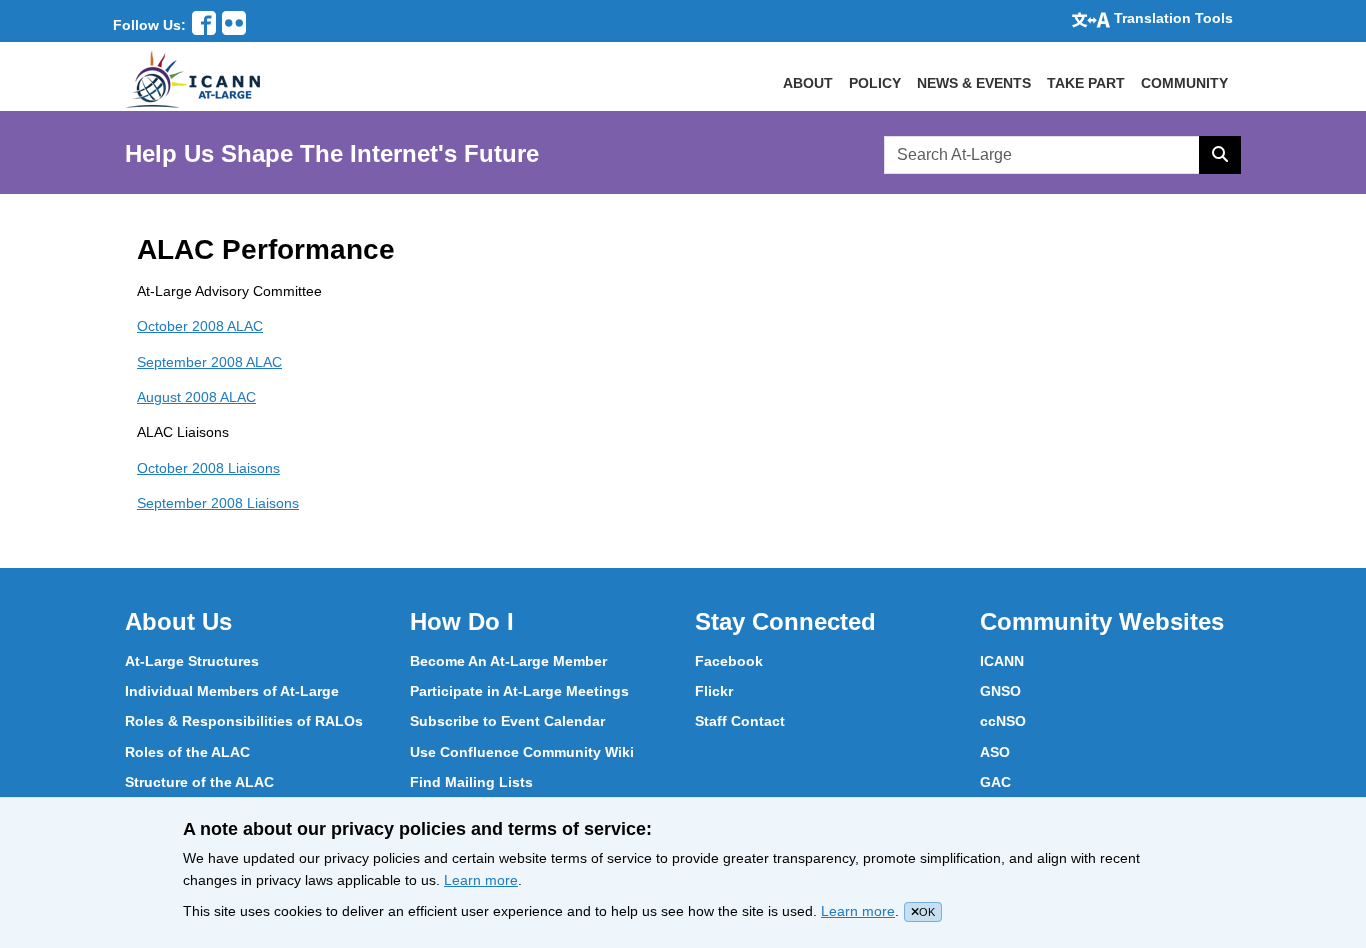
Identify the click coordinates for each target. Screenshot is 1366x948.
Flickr (714, 691)
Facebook (729, 661)
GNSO (1000, 691)
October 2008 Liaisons (208, 468)
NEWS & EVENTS (974, 83)
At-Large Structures (192, 661)
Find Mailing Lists (471, 782)
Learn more (481, 880)
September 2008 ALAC (209, 362)
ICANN (1002, 661)
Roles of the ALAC (187, 752)
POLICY (875, 83)
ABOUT (808, 83)
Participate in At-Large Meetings (519, 691)
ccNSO (1003, 721)
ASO (995, 752)
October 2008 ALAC (200, 326)
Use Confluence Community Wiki (522, 752)
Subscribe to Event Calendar (507, 721)
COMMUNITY (1184, 83)
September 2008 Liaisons (218, 503)
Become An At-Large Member (508, 661)
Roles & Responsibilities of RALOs (244, 721)
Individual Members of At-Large (232, 691)
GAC (995, 782)
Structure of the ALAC (199, 782)
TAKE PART (1086, 83)
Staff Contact (740, 721)
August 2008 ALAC (196, 397)
